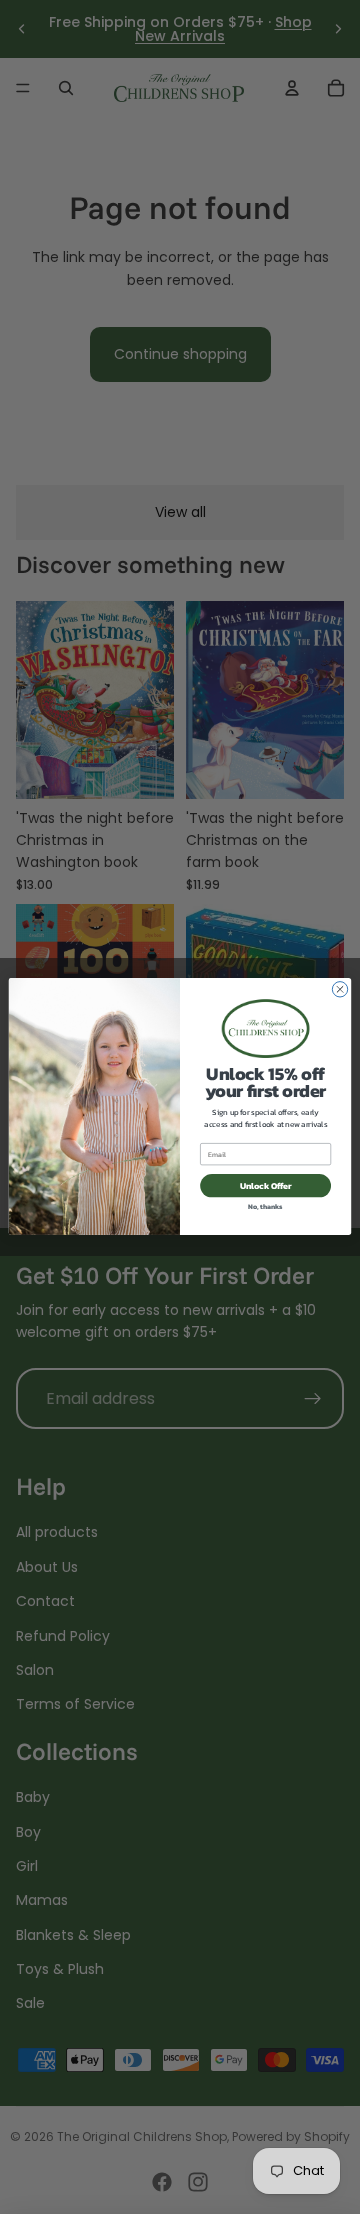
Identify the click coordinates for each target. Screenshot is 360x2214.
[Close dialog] (339, 989)
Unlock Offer (265, 1185)
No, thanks (265, 1206)
